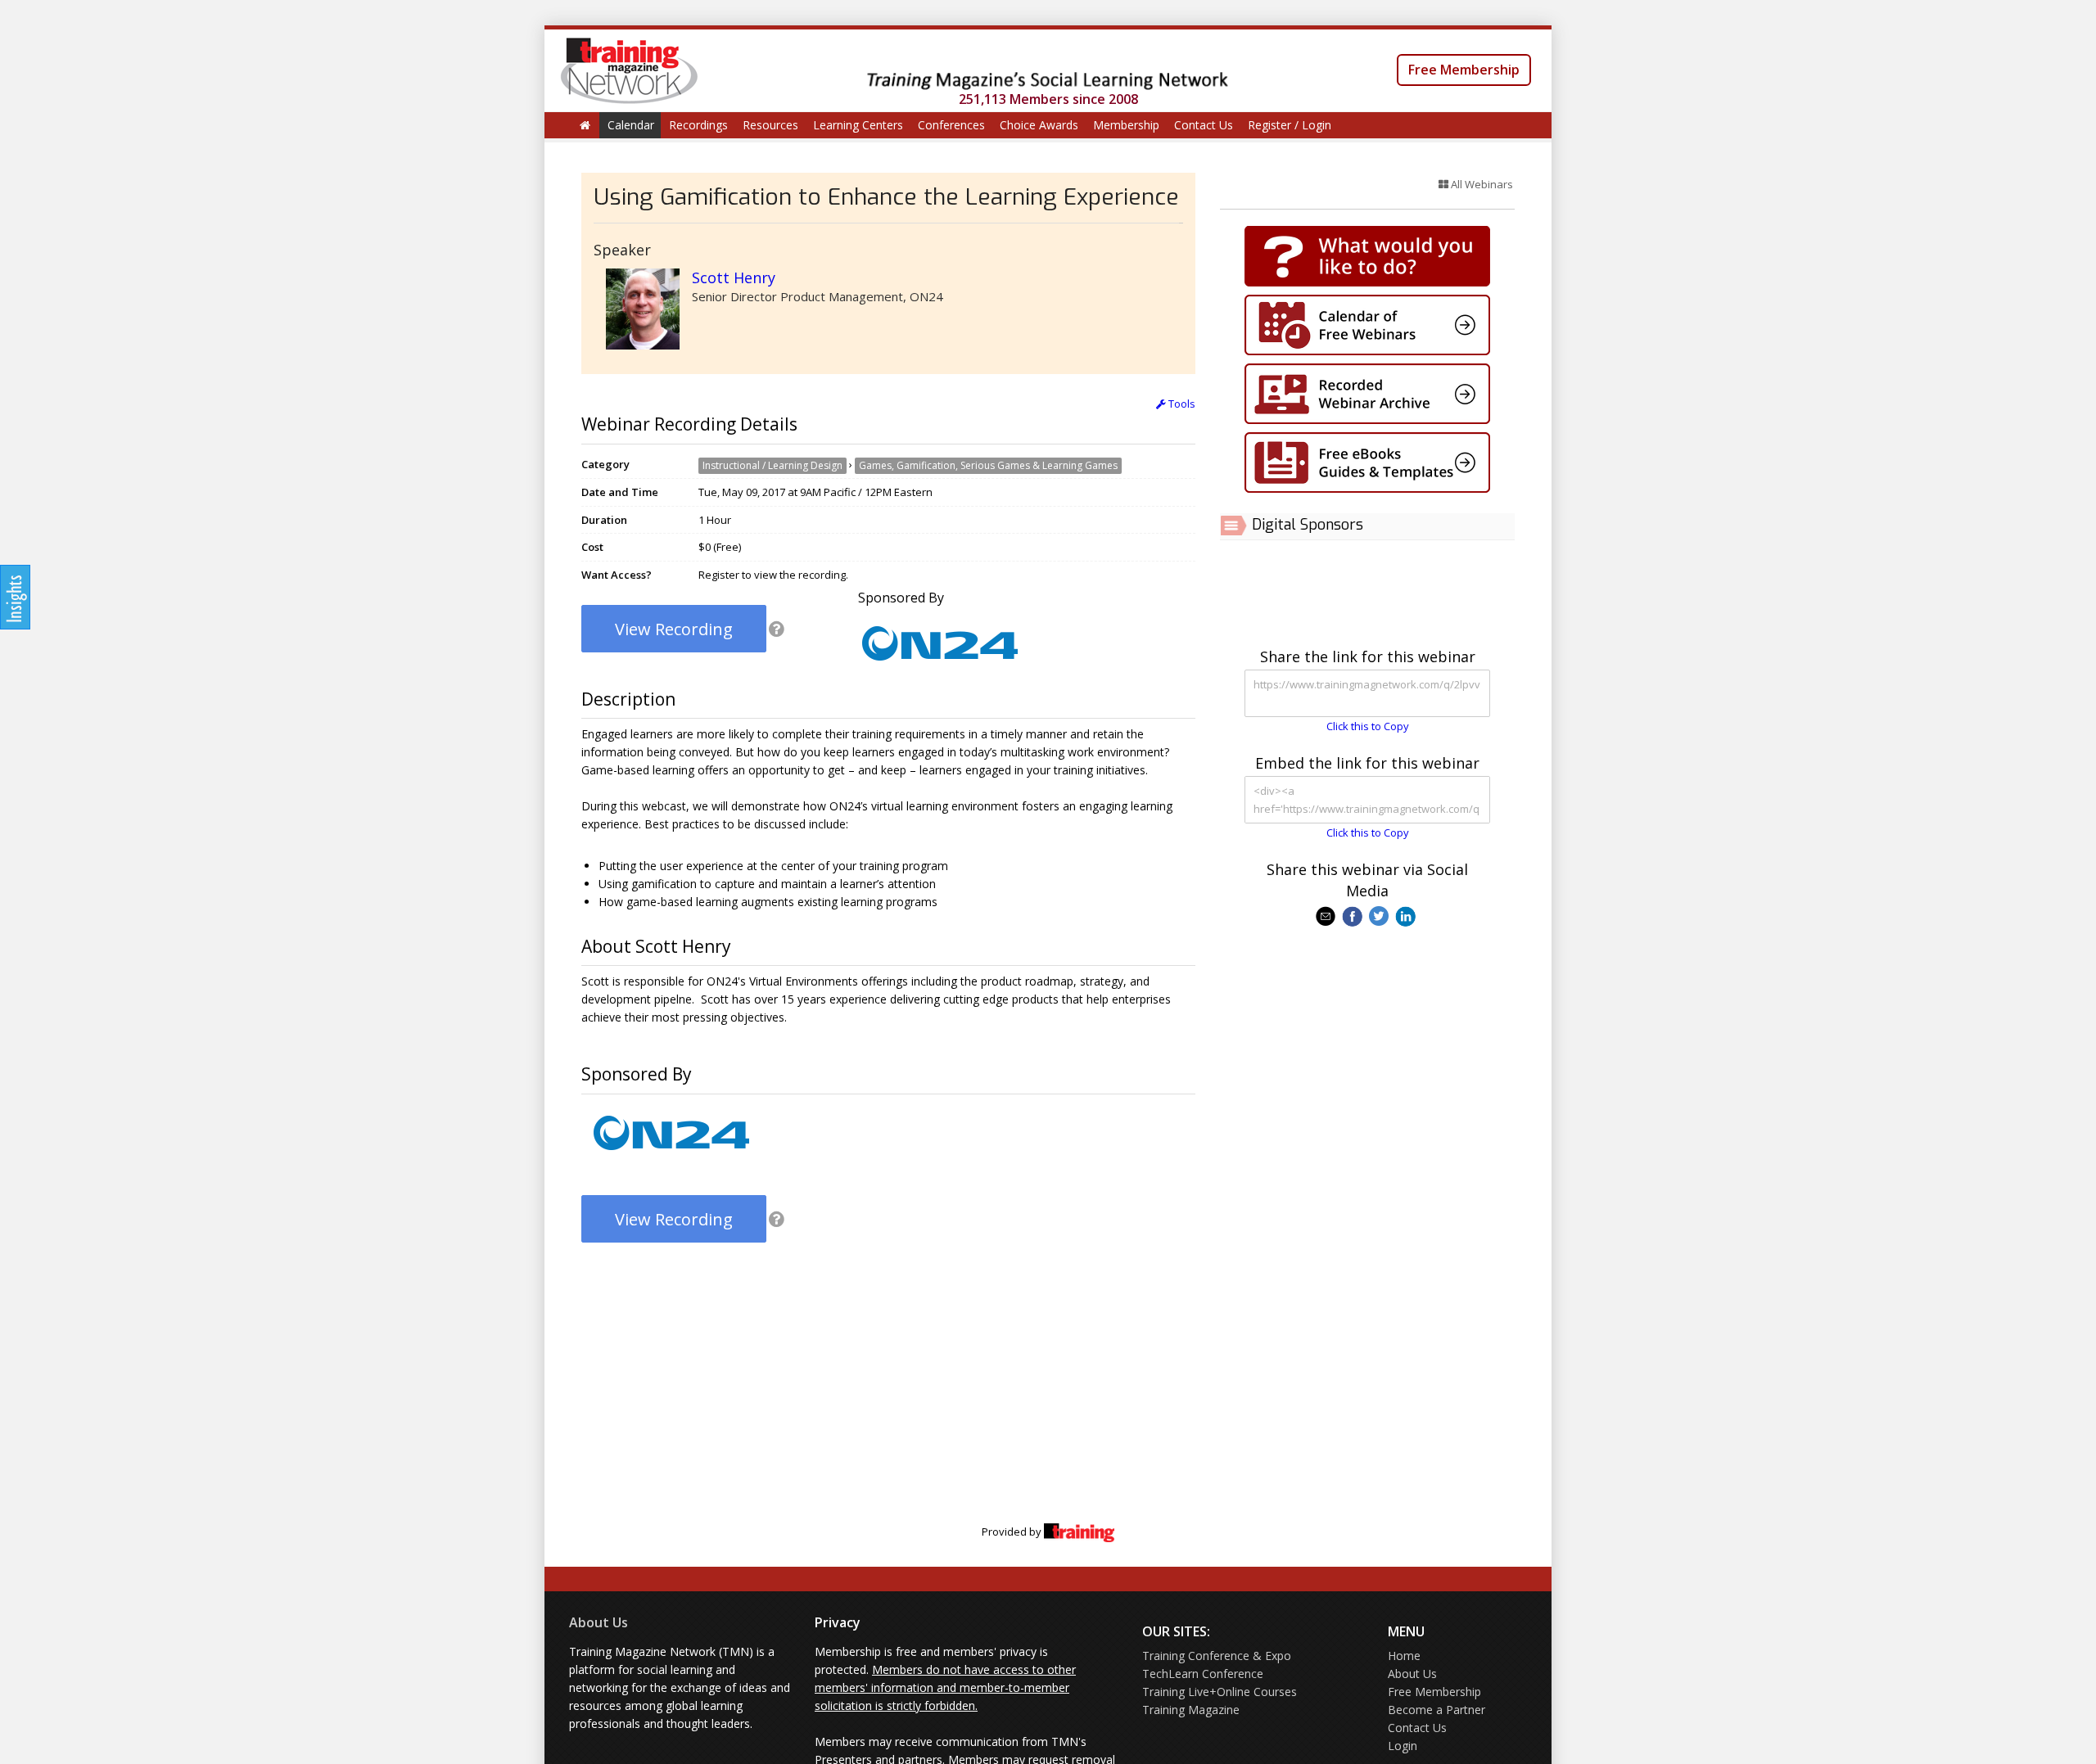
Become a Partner (1436, 1710)
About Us (599, 1622)
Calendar (631, 125)
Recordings (698, 125)
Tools (1181, 404)
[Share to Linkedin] (1407, 915)
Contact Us (1204, 125)
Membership (1126, 125)
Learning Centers (858, 125)
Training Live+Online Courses (1220, 1692)
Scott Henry (734, 277)
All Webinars (1481, 184)
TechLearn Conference (1203, 1674)
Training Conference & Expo (1217, 1656)
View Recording (674, 629)
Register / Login (1290, 125)
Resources (770, 125)
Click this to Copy (1368, 726)
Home (1404, 1656)
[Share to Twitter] (1380, 915)
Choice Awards (1039, 125)
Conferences (951, 125)
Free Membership (1464, 70)
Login (1403, 1746)
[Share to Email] (1327, 915)
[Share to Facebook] (1354, 915)
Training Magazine (1191, 1710)
